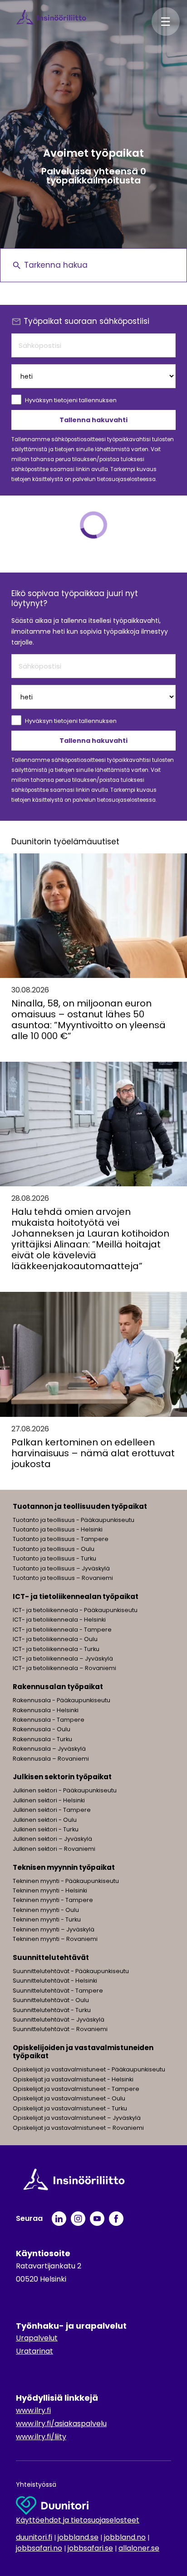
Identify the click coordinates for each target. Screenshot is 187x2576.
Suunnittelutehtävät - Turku (52, 2010)
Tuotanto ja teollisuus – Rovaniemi (63, 1578)
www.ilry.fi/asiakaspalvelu (61, 2424)
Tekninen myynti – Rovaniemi (55, 1939)
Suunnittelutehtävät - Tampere (58, 1991)
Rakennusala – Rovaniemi (51, 1759)
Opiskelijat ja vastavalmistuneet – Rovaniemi (78, 2128)
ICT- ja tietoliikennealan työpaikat (76, 1596)
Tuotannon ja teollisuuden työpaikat (80, 1506)
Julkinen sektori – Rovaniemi (54, 1849)
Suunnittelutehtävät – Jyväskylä (59, 2020)
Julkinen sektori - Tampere (52, 1810)
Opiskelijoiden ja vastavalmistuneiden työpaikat (83, 2052)
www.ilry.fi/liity (41, 2437)
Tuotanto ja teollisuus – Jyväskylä (61, 1568)
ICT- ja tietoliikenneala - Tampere (62, 1630)
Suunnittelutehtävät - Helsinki (55, 1981)
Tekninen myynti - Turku (47, 1919)
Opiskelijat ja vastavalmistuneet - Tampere (76, 2089)
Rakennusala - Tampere (49, 1720)
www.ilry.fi (33, 2410)
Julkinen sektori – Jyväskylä (52, 1839)
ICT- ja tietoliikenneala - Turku (56, 1649)
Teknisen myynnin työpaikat (64, 1867)
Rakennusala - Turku (42, 1739)
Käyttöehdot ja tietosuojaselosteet (78, 2520)
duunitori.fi (34, 2537)
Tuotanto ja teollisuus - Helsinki (58, 1529)
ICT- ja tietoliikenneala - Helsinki (59, 1620)
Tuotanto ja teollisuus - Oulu (54, 1549)
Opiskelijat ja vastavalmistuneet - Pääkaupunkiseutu (89, 2069)
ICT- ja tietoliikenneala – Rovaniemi (64, 1668)
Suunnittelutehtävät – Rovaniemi (60, 2029)
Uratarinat (34, 2351)
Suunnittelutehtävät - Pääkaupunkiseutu (71, 1971)
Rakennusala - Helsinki (46, 1710)
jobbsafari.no (39, 2548)
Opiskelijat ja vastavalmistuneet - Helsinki (73, 2079)
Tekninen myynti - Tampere (53, 1900)
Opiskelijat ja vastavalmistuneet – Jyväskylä (77, 2118)
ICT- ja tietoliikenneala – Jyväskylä (63, 1659)
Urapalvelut (37, 2338)
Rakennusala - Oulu (42, 1729)
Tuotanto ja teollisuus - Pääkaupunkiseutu (74, 1520)
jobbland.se (78, 2537)
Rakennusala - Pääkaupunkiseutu (62, 1700)
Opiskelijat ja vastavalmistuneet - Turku (70, 2108)
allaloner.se (139, 2548)
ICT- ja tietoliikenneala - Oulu (55, 1639)
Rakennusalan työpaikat (58, 1687)
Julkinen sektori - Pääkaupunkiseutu (65, 1790)
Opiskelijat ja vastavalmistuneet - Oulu (69, 2098)
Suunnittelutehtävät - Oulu (51, 2000)
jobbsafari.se (90, 2548)
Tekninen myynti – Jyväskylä (54, 1929)
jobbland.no (125, 2537)
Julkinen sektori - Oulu (45, 1820)
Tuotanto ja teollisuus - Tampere (61, 1539)
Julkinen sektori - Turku (46, 1829)
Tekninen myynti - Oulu (46, 1910)
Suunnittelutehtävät (51, 1957)
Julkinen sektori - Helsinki (49, 1800)
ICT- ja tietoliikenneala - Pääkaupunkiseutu (75, 1610)
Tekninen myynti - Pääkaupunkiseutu (66, 1881)
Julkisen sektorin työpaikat (62, 1777)
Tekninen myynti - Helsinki (50, 1890)
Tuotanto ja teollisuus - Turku (54, 1558)
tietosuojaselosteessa (126, 479)
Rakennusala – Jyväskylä (49, 1749)
